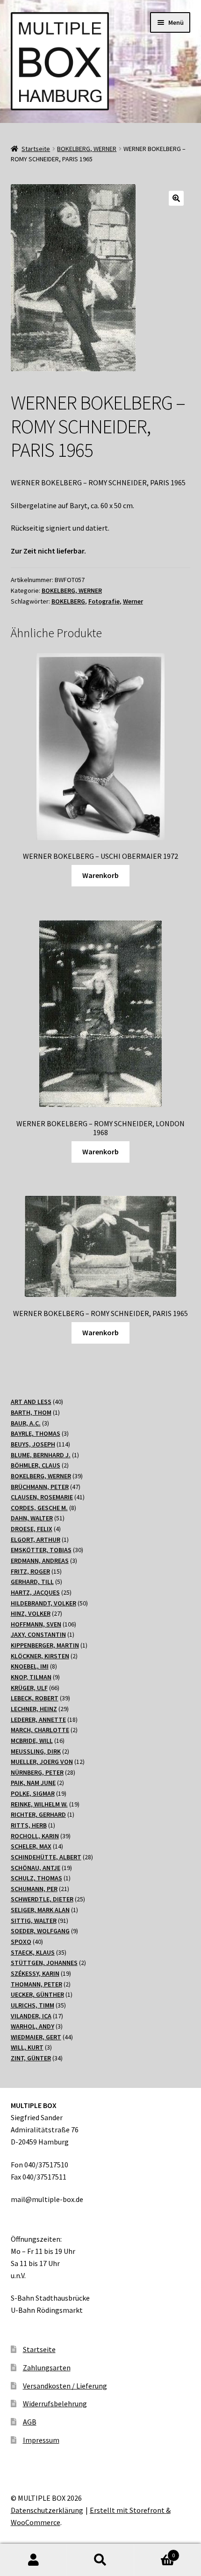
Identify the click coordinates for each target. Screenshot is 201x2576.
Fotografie (104, 601)
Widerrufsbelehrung (55, 2403)
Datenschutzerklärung (47, 2510)
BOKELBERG (68, 601)
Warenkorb (100, 875)
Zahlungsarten (47, 2367)
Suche (100, 2560)
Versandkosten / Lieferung (65, 2386)
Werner (133, 601)
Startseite (36, 149)
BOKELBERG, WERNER (87, 149)
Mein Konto (33, 2560)
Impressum (41, 2440)
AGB (30, 2422)
